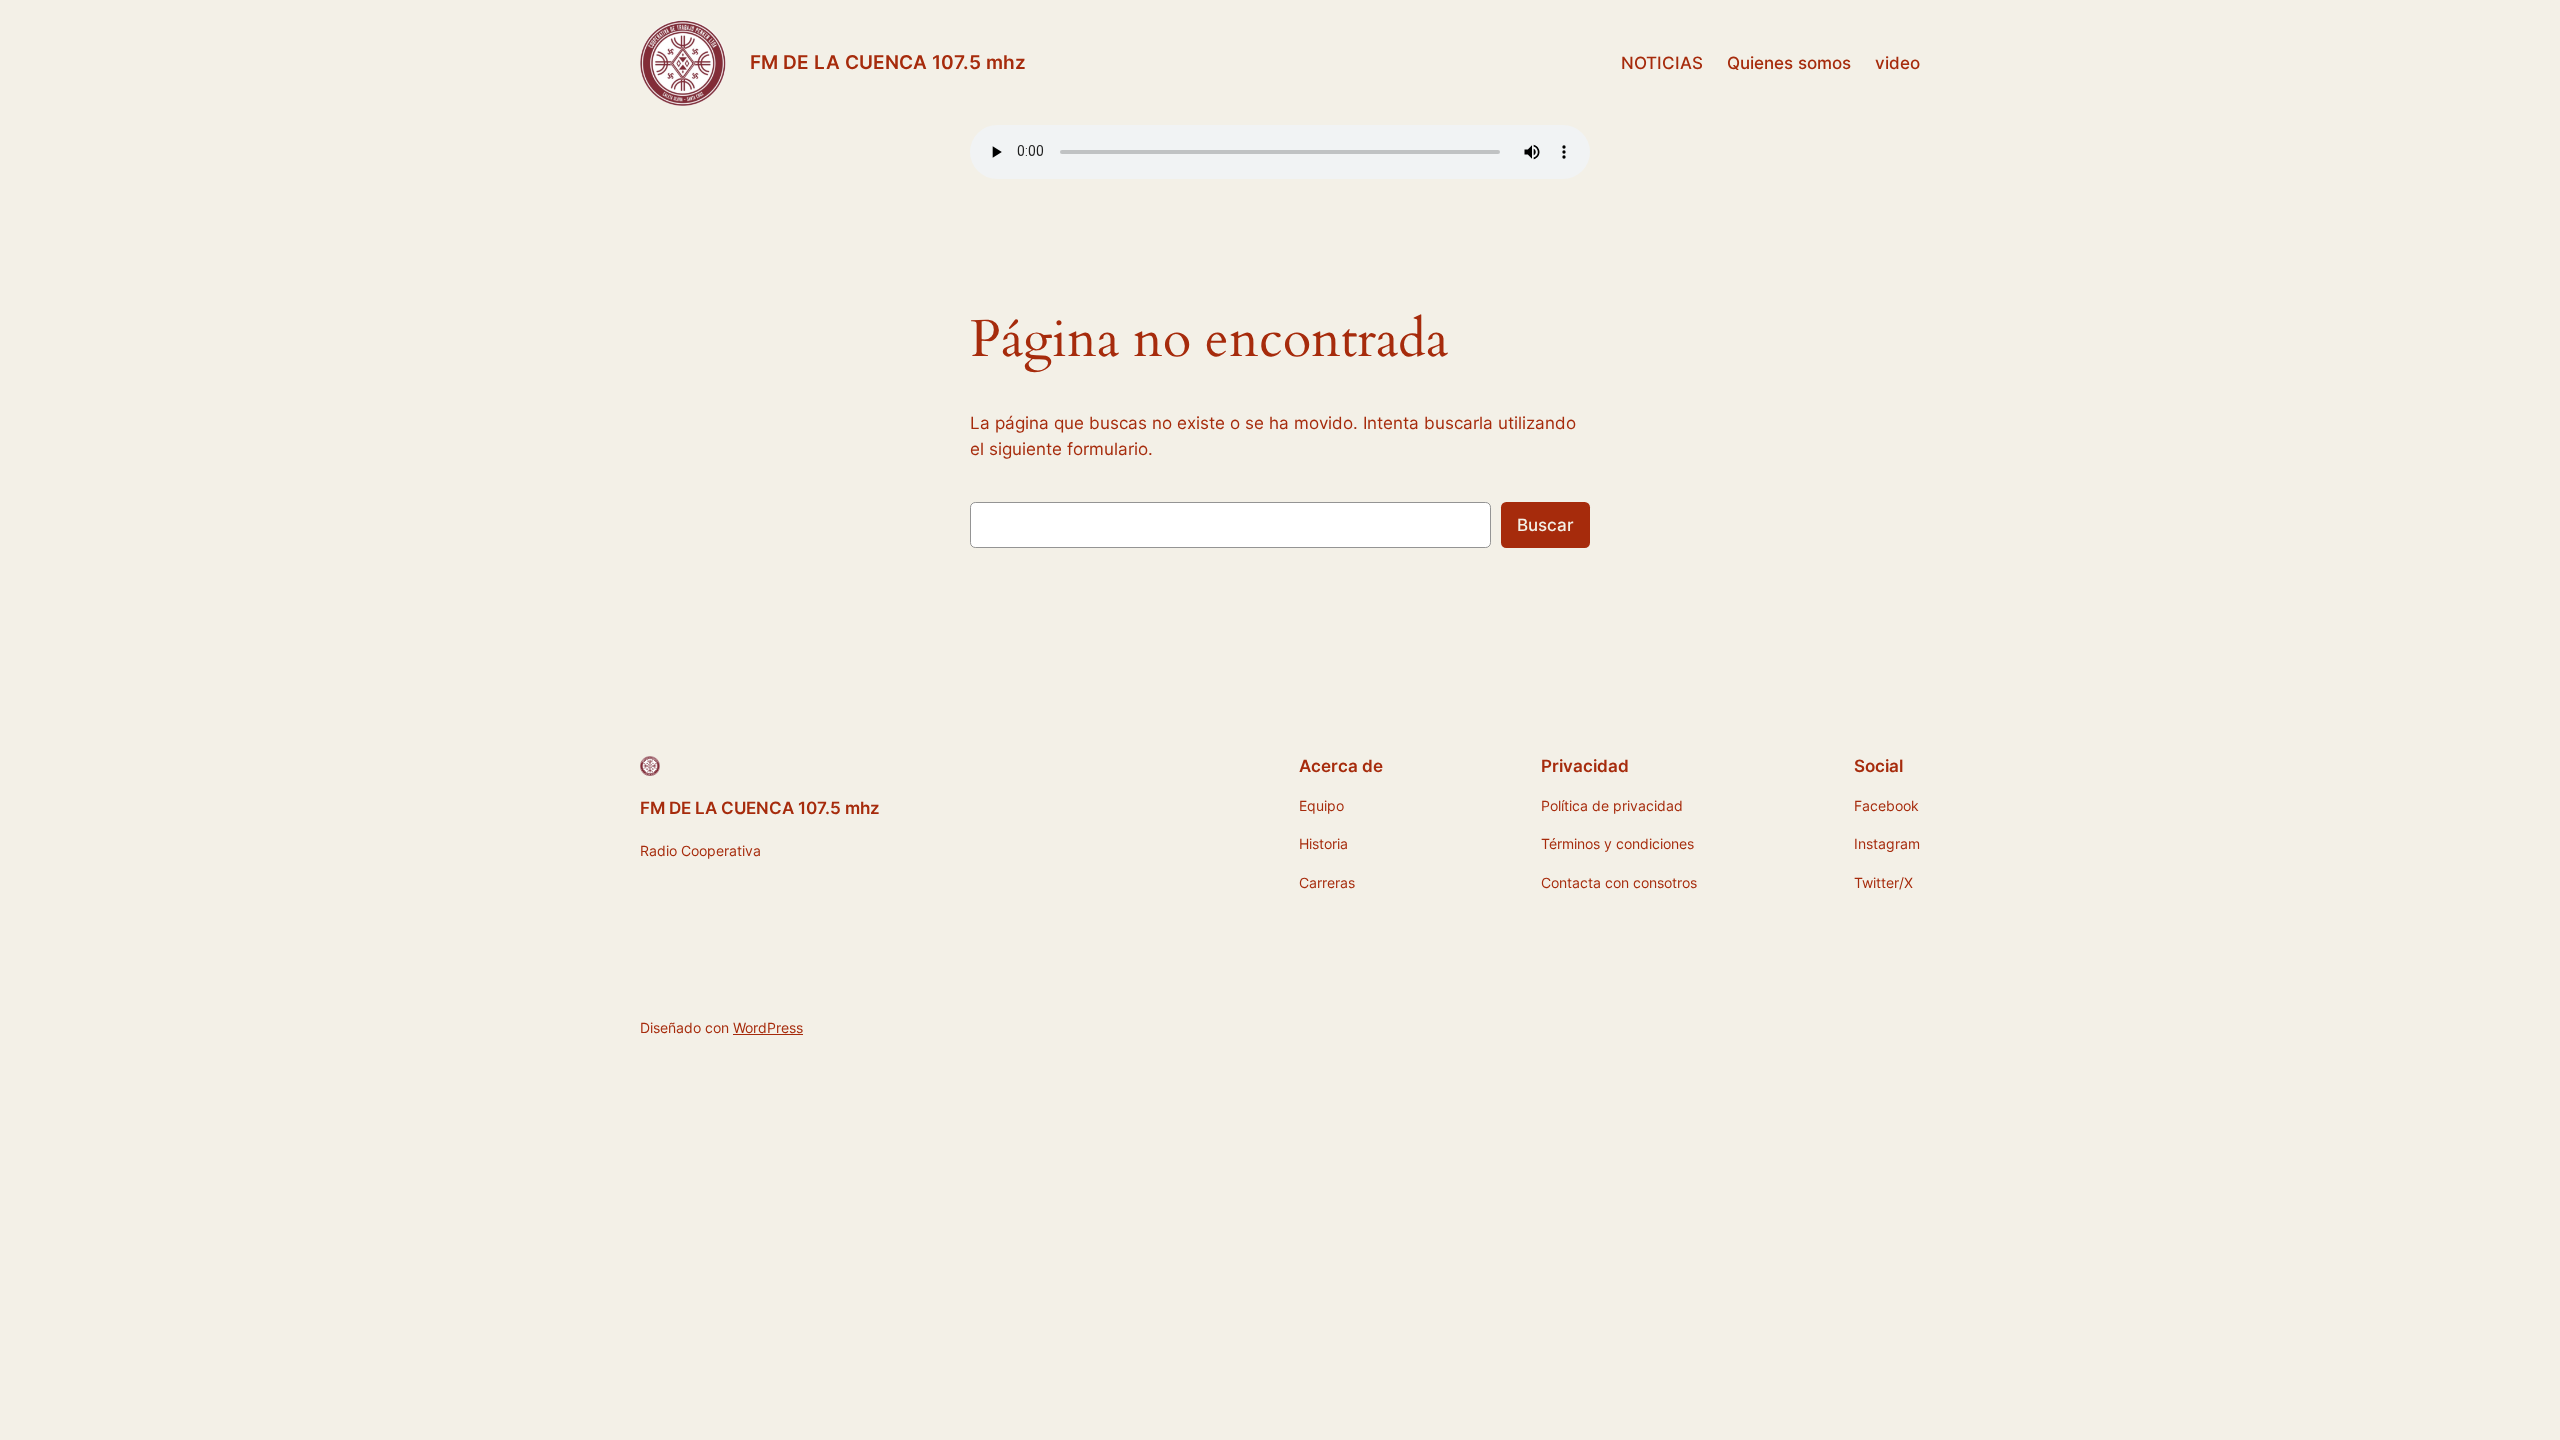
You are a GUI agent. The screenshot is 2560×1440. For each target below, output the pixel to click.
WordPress (768, 1027)
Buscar (1545, 525)
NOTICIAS (1662, 63)
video (1897, 63)
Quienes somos (1789, 63)
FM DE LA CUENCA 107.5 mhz (888, 62)
